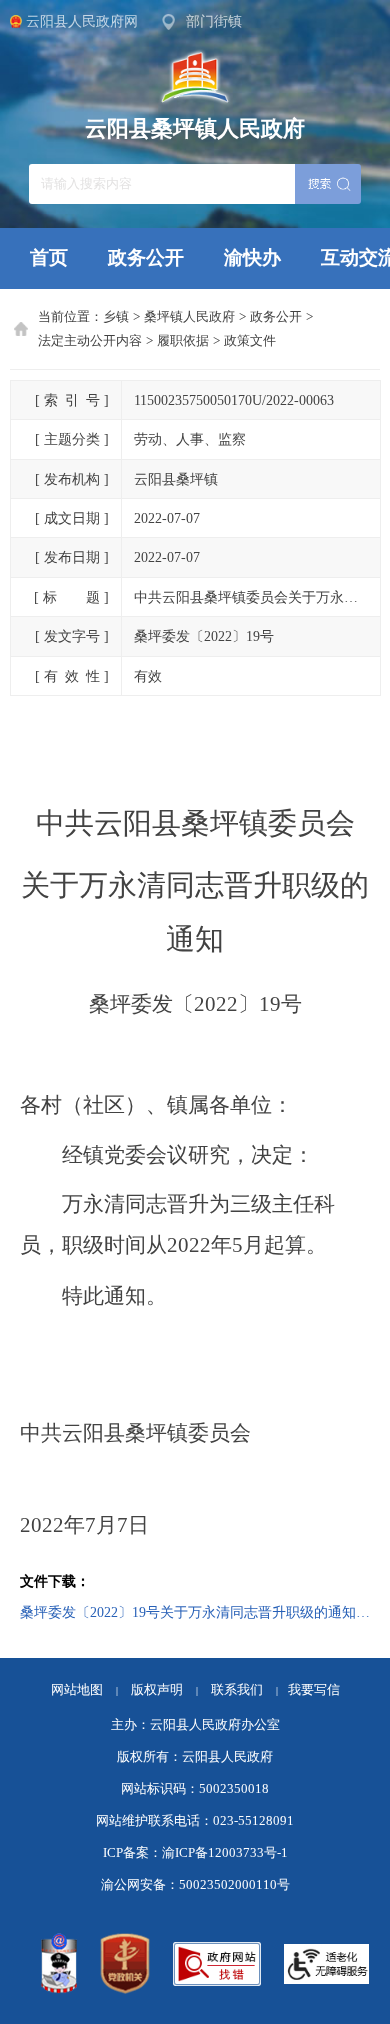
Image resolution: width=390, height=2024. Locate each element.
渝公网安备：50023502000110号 (195, 1885)
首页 (49, 257)
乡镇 (116, 317)
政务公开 (146, 257)
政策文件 (250, 341)
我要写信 (314, 1690)
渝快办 (252, 257)
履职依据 (183, 341)
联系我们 (244, 1690)
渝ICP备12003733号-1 (225, 1853)
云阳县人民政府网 (82, 21)
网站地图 (77, 1690)
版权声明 (157, 1690)
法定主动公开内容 (90, 341)
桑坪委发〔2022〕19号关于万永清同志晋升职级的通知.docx (195, 1612)
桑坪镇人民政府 (189, 317)
